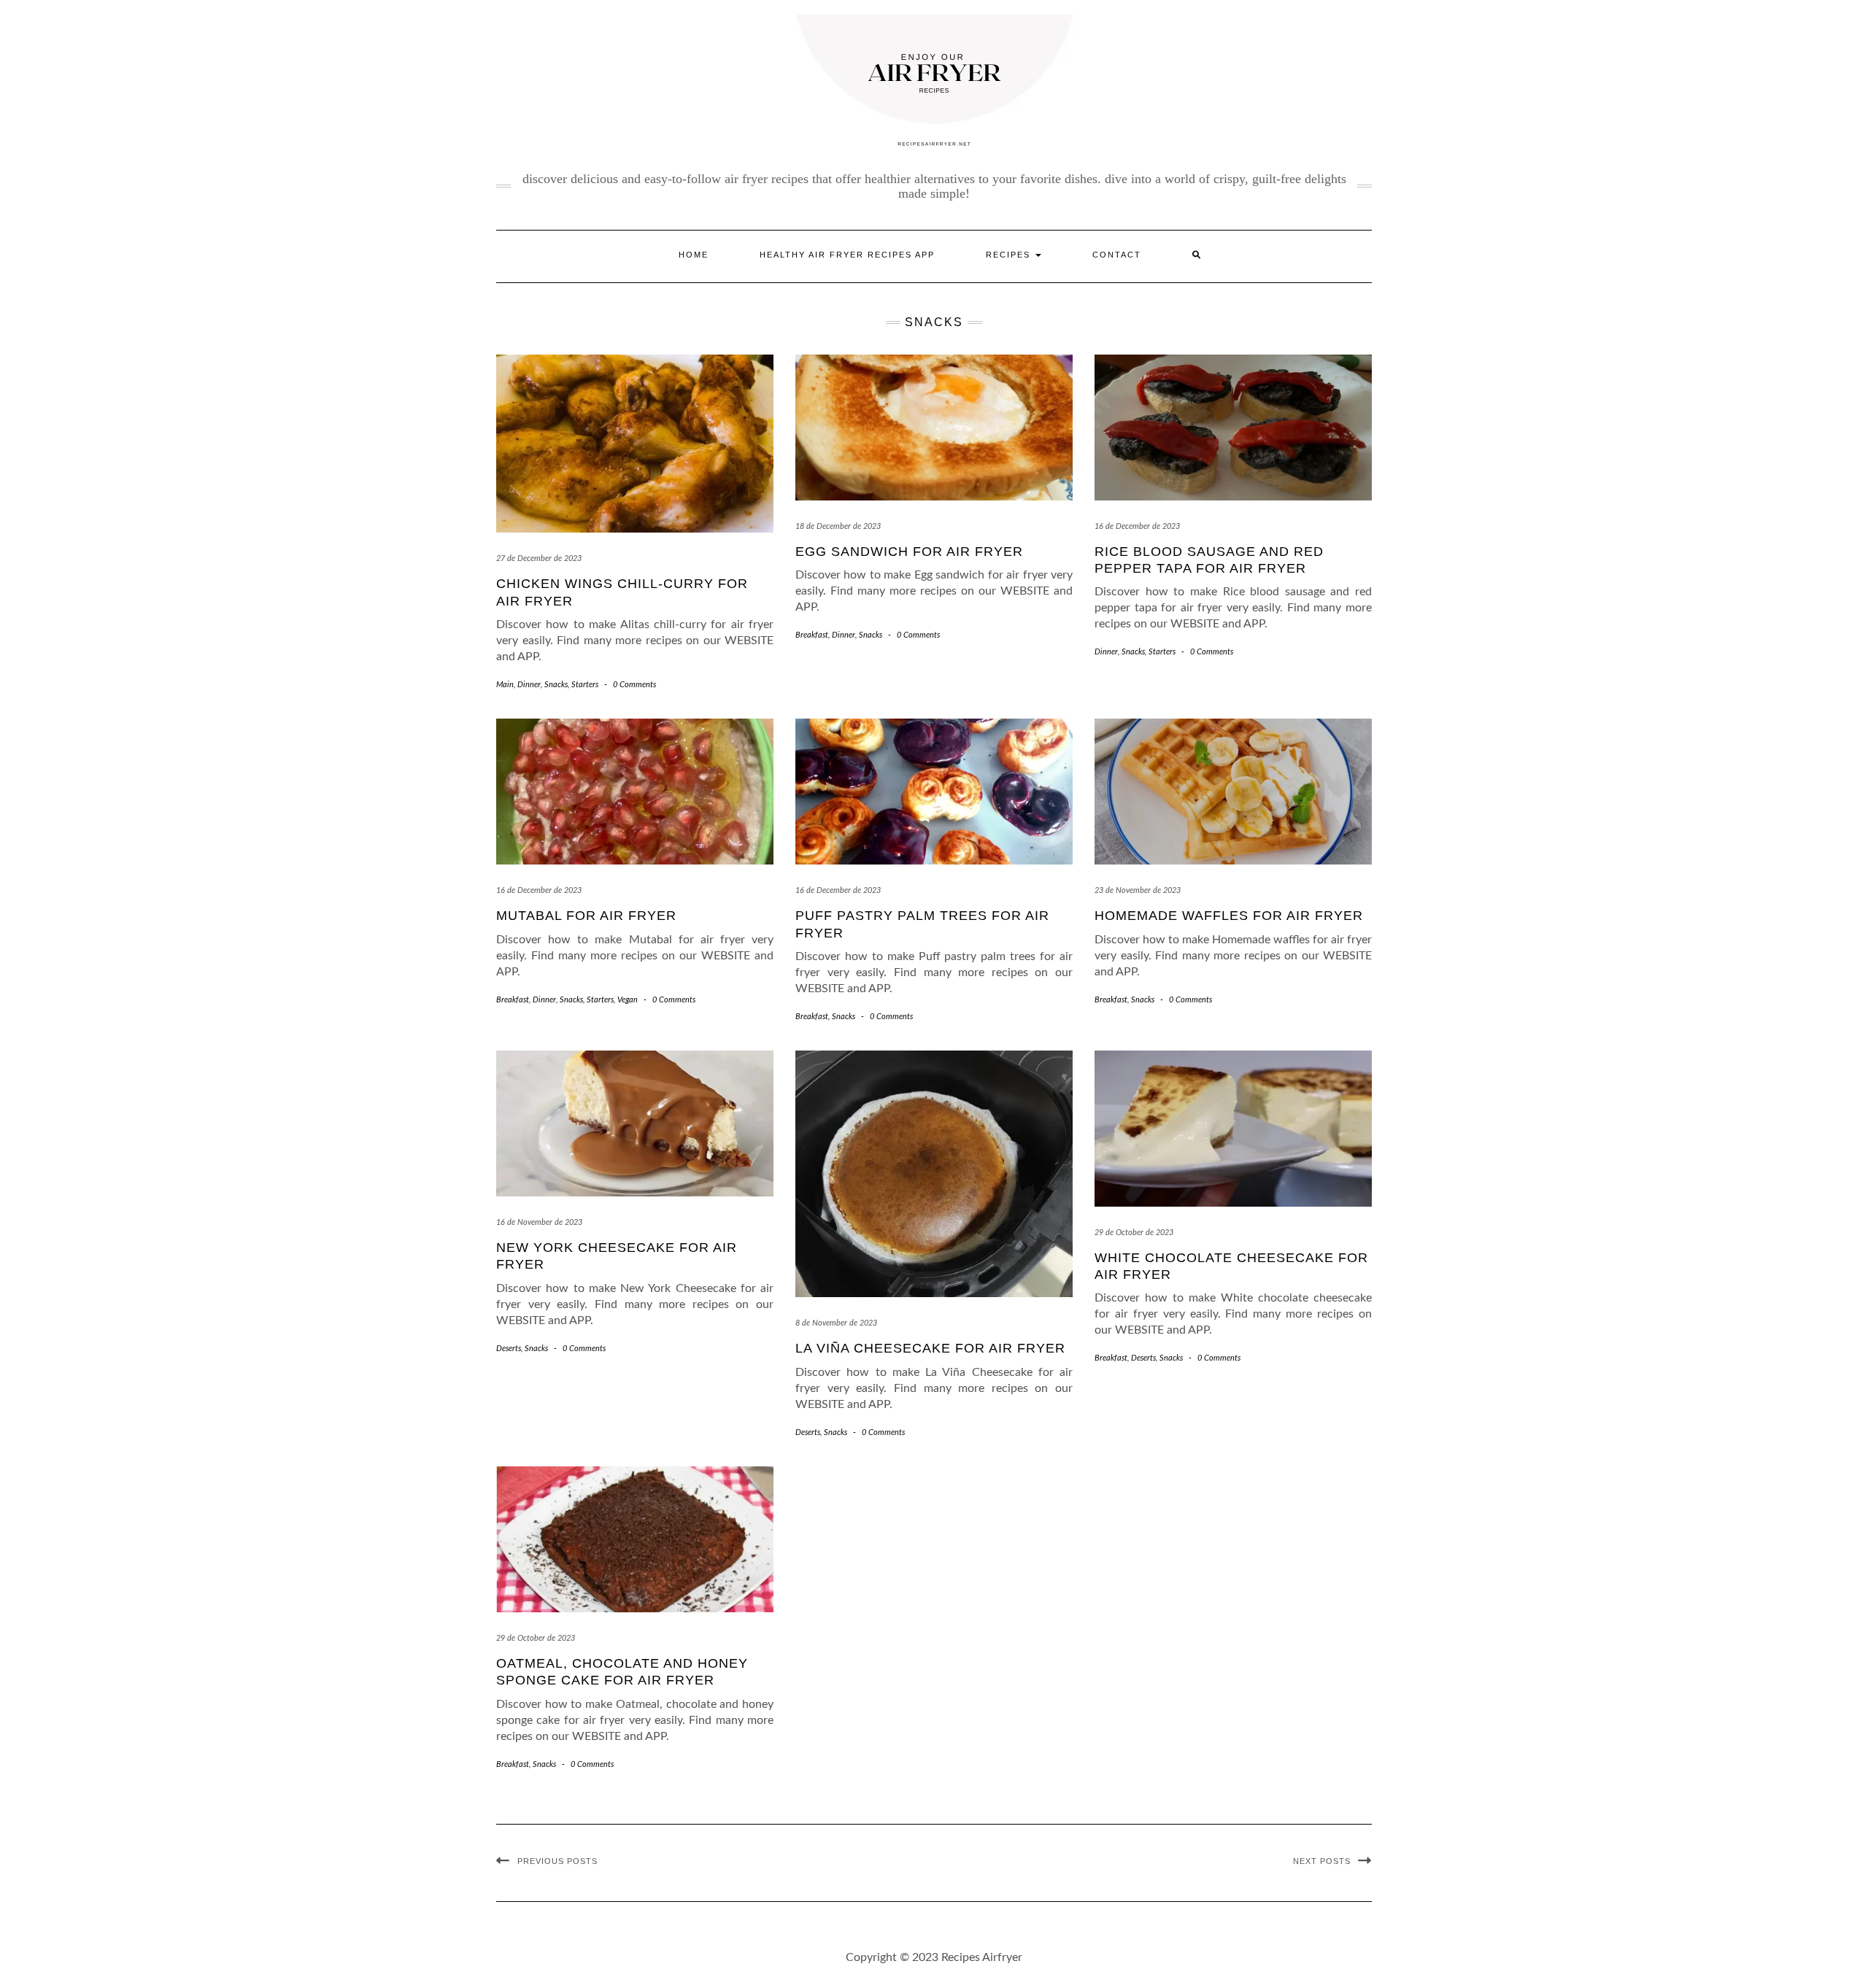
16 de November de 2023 (539, 1222)
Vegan (628, 1000)
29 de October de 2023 (1134, 1233)
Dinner (529, 685)
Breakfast (812, 635)
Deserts (509, 1349)
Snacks (556, 685)
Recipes (1010, 255)
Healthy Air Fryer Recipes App (847, 255)
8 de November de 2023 (836, 1323)
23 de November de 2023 (1138, 890)
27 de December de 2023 (539, 558)
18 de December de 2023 (838, 526)
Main (505, 685)
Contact (1117, 255)
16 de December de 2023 (1137, 526)
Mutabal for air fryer (586, 916)
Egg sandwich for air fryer (909, 552)
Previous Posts (557, 1861)
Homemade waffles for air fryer (1229, 916)
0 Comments (634, 685)
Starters (585, 685)
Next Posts (1322, 1861)
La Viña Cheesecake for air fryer (930, 1348)
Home (694, 255)
